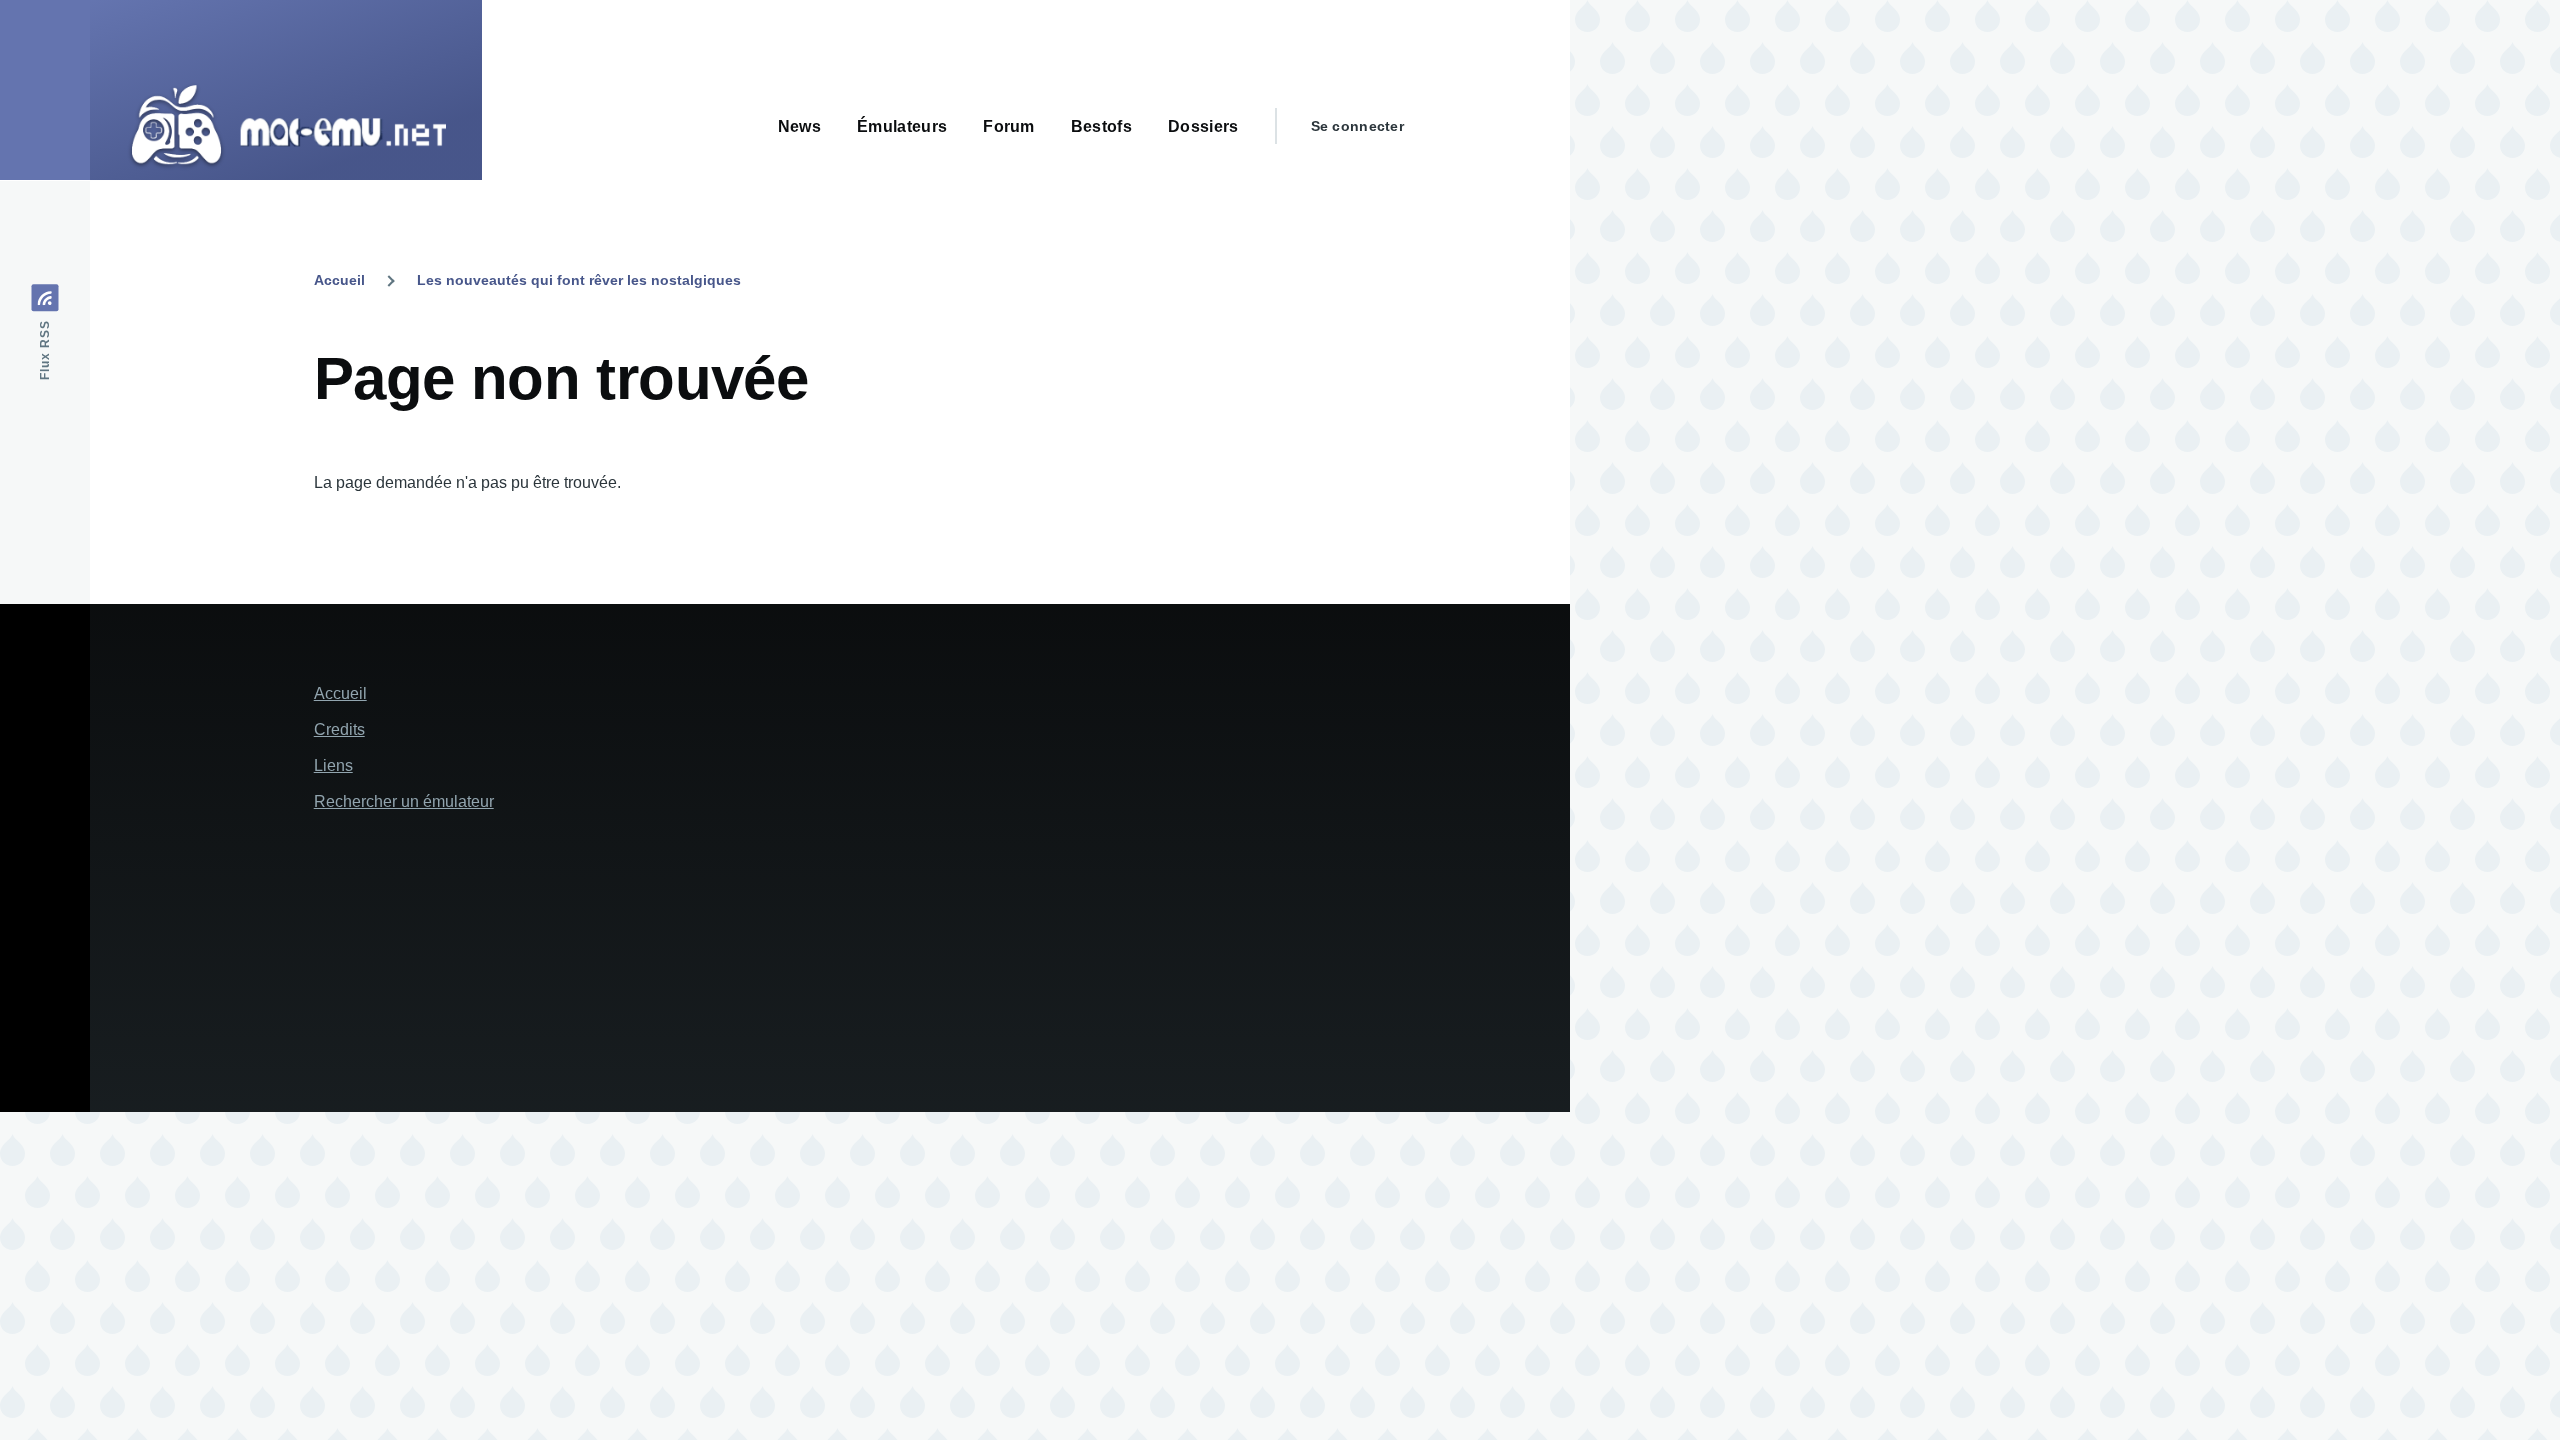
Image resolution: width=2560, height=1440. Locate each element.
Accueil (339, 280)
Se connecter (1357, 126)
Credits (339, 729)
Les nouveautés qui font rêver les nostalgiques (579, 280)
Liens (333, 765)
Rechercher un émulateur (404, 801)
